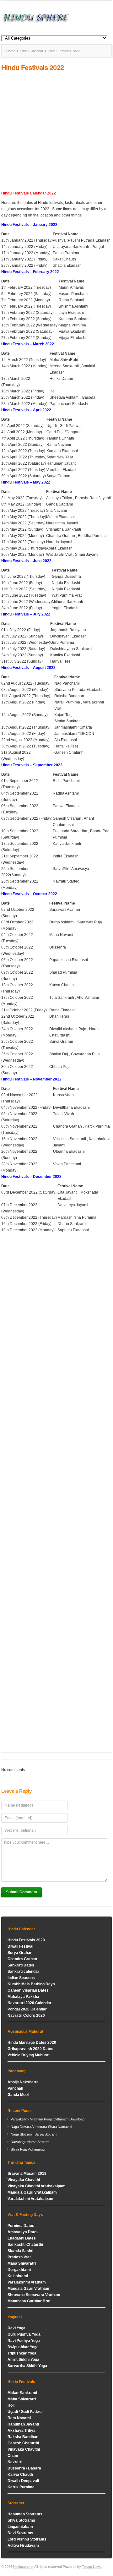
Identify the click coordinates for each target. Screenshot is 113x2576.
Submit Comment (22, 1892)
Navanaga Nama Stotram (30, 2142)
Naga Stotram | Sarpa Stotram (34, 2134)
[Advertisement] (56, 131)
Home (11, 51)
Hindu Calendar (32, 51)
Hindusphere (23, 2567)
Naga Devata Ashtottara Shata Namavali (41, 2127)
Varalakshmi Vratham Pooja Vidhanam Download (48, 2119)
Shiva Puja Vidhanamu (28, 2149)
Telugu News (92, 2567)
